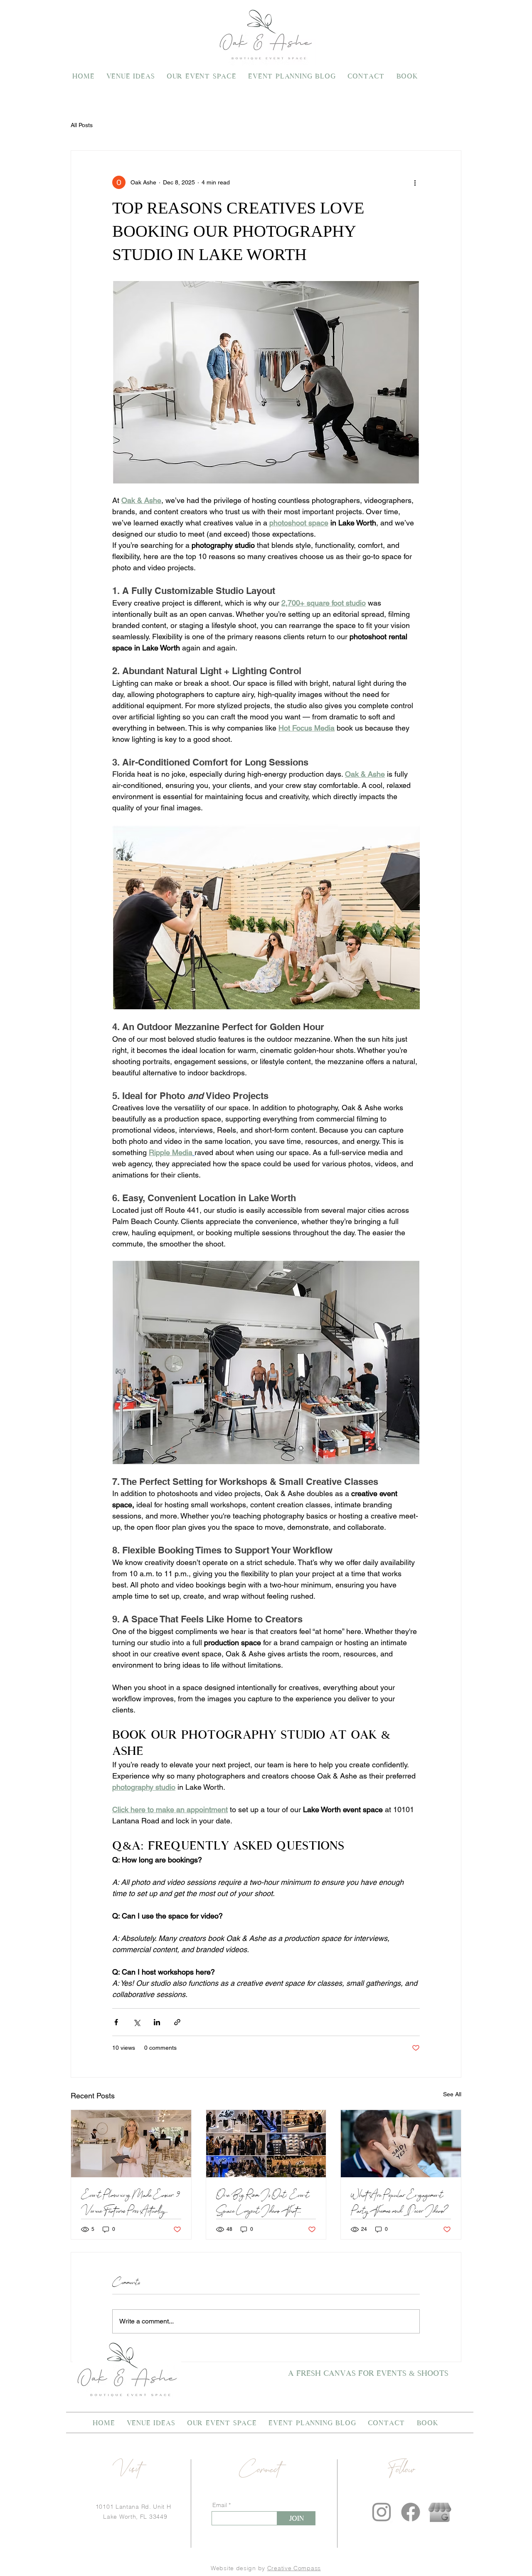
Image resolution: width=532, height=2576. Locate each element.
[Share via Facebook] (116, 2022)
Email (220, 2505)
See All (452, 2094)
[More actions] (415, 182)
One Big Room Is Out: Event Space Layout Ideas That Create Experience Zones (263, 2203)
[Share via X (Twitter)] (137, 2022)
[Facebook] (411, 2512)
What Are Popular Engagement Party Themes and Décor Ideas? (400, 2203)
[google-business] (440, 2512)
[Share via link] (177, 2022)
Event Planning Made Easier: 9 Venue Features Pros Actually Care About (131, 2203)
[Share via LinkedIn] (157, 2022)
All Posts (82, 125)
